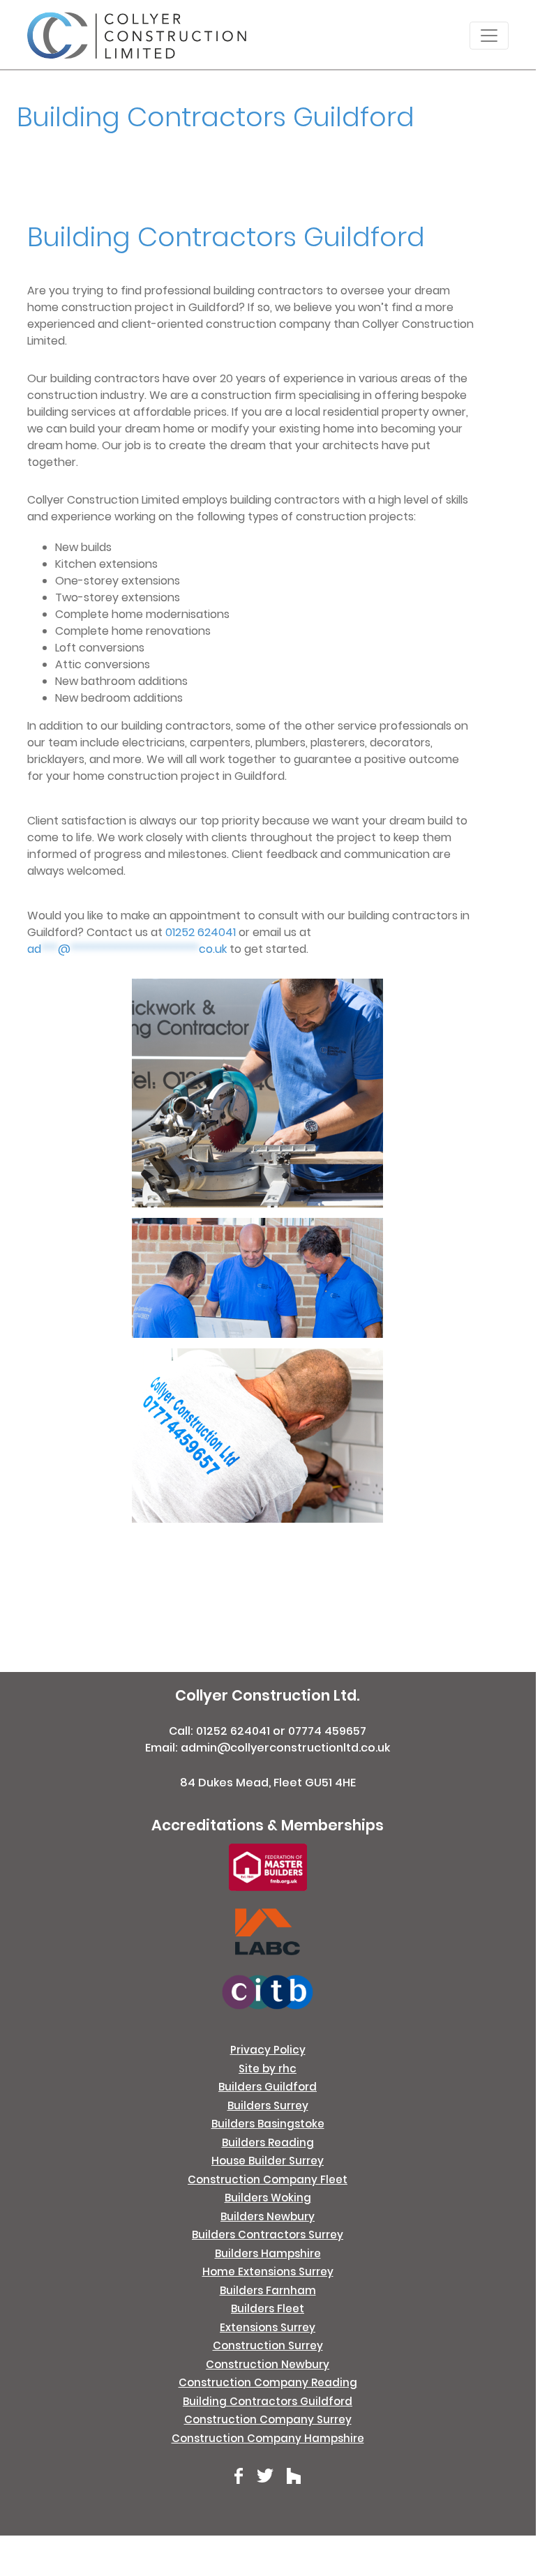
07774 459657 (327, 1731)
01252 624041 (201, 932)
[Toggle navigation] (489, 36)
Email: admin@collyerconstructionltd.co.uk (268, 1748)
